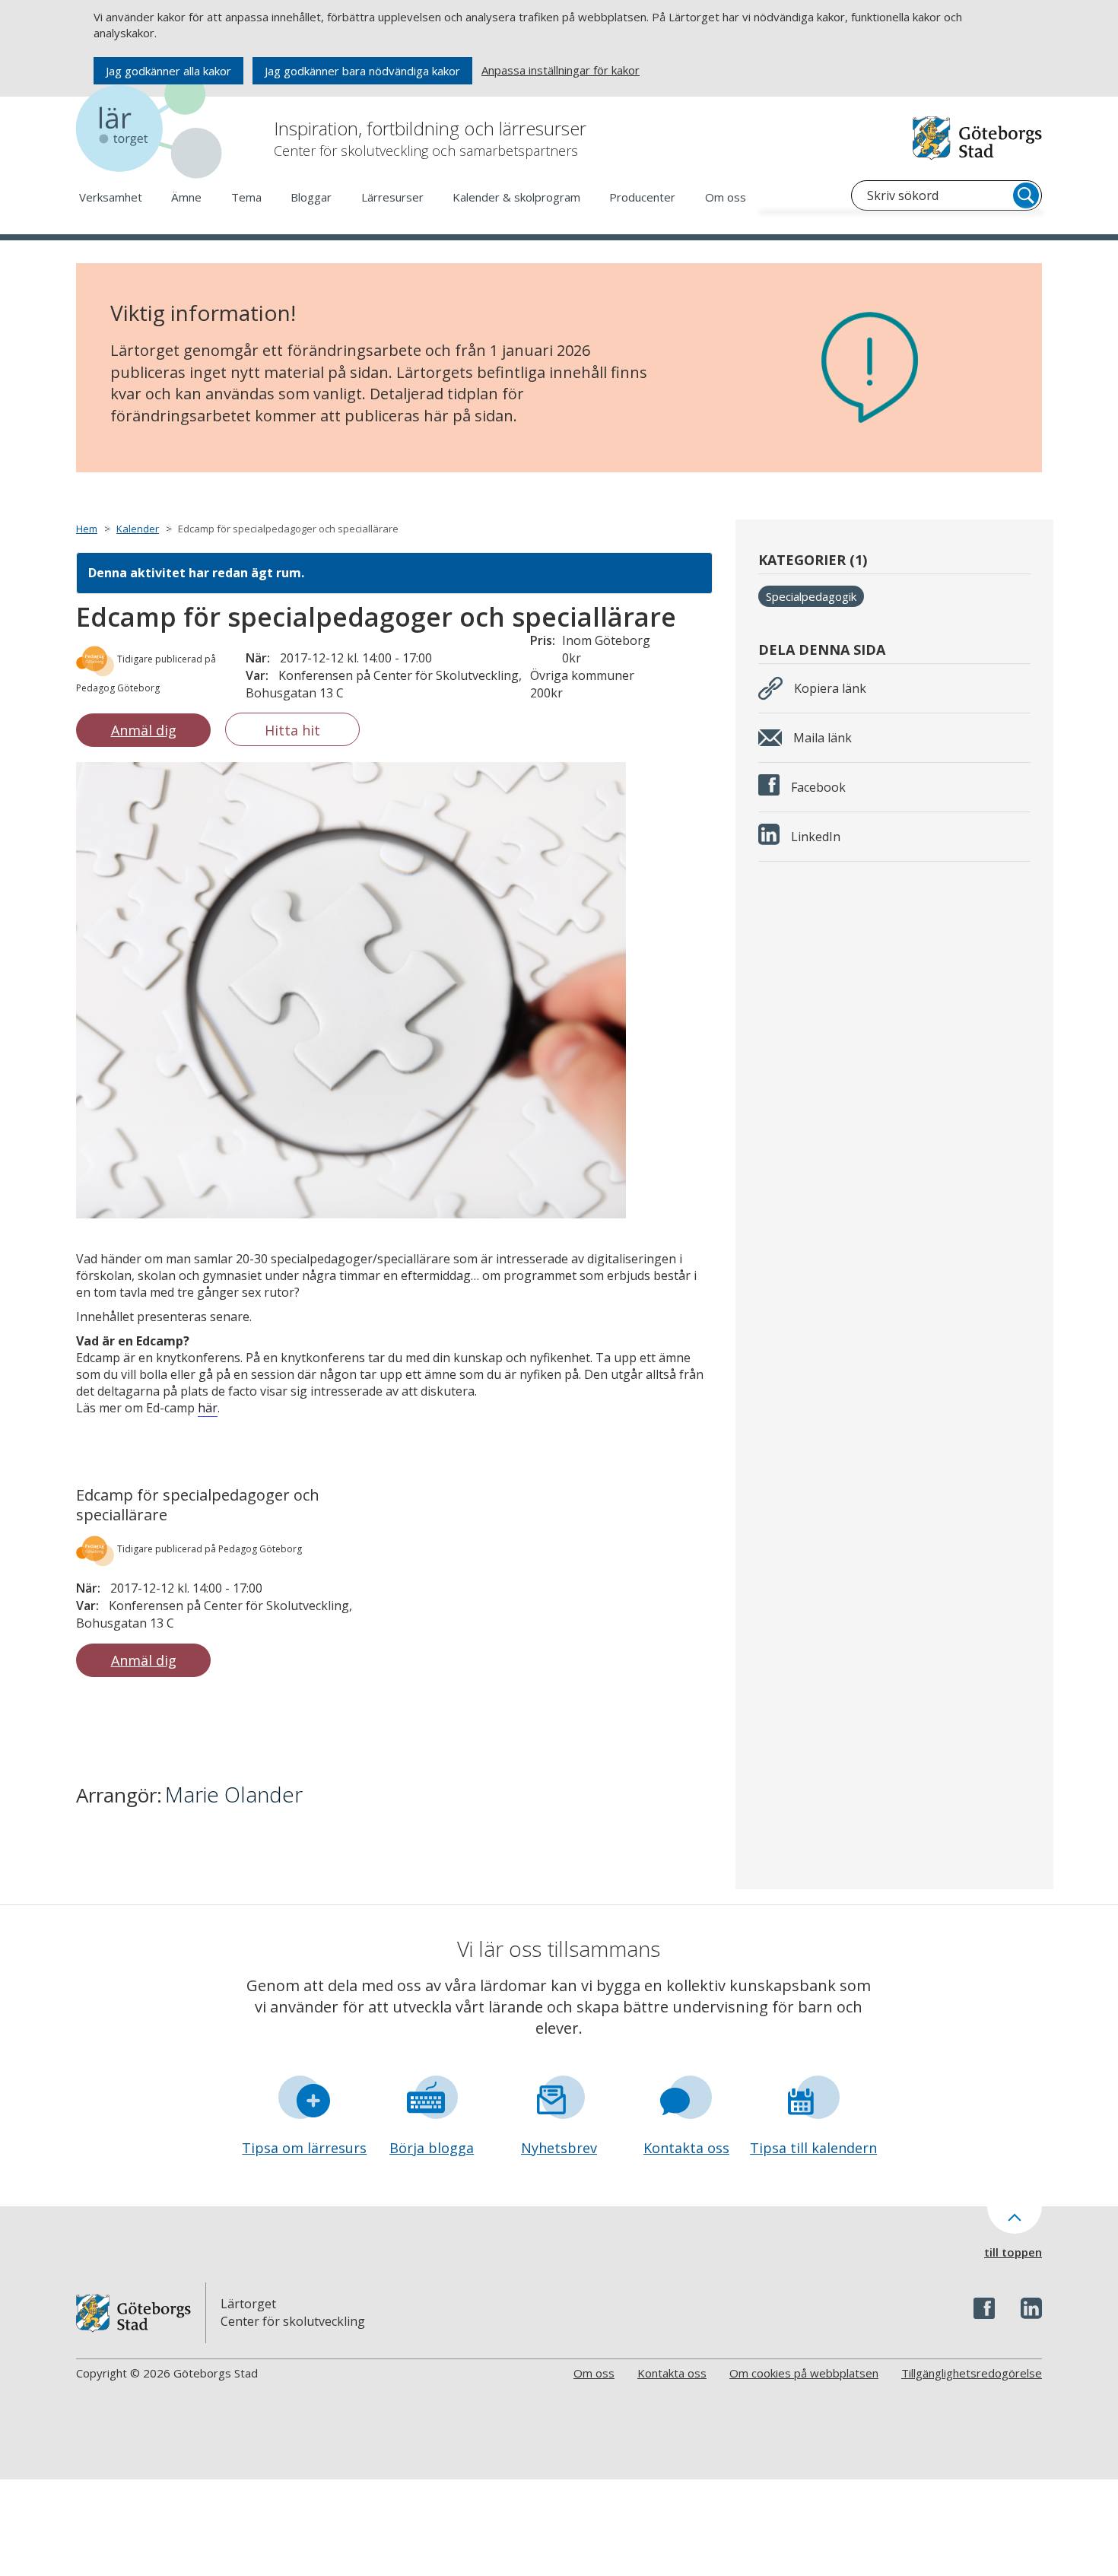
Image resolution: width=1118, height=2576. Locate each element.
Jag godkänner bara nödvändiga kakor (362, 71)
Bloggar (311, 197)
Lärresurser (392, 197)
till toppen (1013, 2252)
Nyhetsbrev (559, 2148)
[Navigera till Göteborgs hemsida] (977, 138)
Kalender (138, 529)
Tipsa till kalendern (813, 2148)
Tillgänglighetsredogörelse (972, 2373)
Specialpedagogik (811, 596)
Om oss (726, 197)
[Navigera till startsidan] (152, 129)
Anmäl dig (144, 730)
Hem (87, 529)
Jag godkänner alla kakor (168, 71)
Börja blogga (432, 2148)
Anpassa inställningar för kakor (561, 70)
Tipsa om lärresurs (304, 2148)
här (208, 1408)
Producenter (642, 197)
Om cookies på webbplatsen (804, 2373)
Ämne (186, 197)
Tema (246, 197)
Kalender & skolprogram (516, 197)
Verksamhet (111, 197)
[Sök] (1026, 195)
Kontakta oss (686, 2148)
